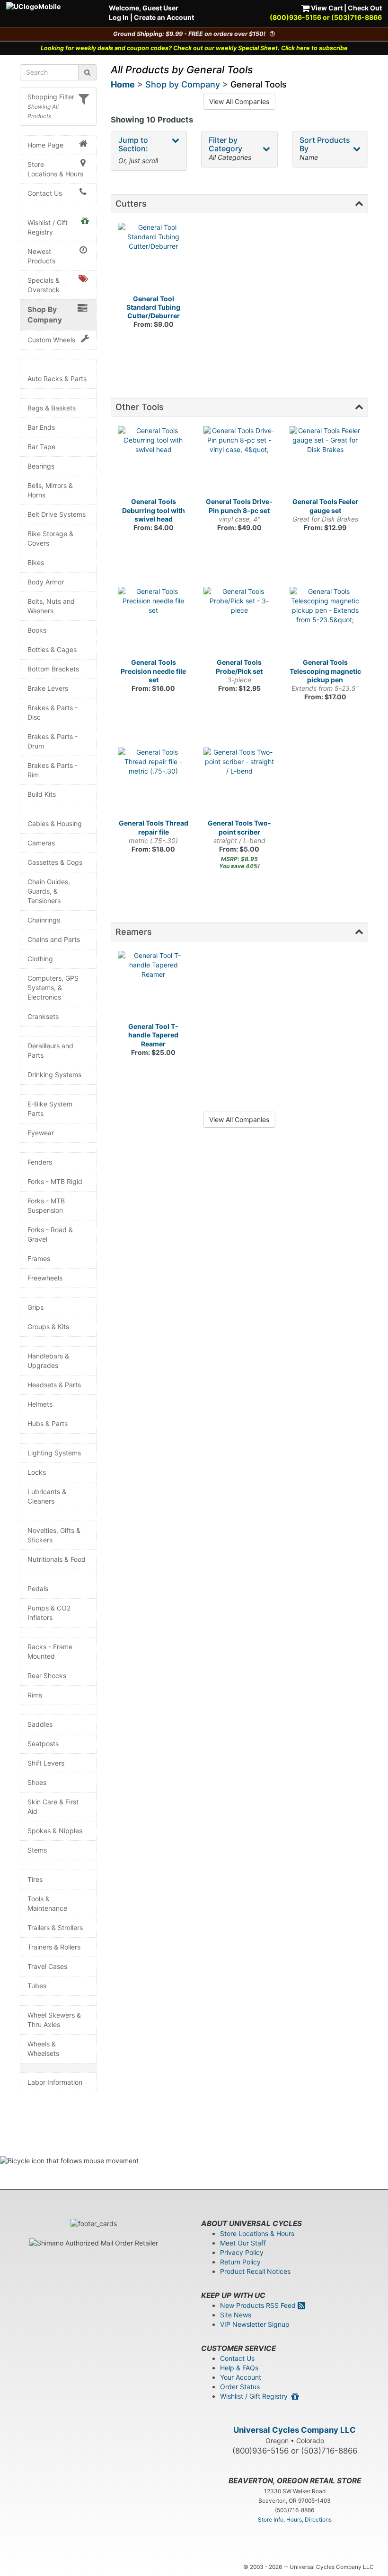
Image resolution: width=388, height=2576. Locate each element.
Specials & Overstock (44, 285)
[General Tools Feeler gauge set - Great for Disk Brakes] (326, 462)
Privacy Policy (242, 2252)
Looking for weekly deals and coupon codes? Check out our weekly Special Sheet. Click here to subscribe (194, 48)
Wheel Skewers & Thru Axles (54, 2020)
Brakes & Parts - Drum (53, 741)
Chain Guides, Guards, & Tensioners (49, 891)
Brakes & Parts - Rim (53, 770)
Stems (37, 1850)
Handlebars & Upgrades (48, 1361)
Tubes (37, 1986)
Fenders (40, 1162)
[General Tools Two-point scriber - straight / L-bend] (239, 783)
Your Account (241, 2377)
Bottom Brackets (53, 669)
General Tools (259, 84)
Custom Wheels (51, 340)
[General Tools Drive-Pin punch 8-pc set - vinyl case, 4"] (239, 462)
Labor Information (55, 2082)
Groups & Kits (48, 1327)
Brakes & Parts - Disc (53, 712)
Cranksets (43, 1016)
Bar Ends (41, 427)
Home (123, 84)
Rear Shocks (47, 1675)
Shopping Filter (51, 97)
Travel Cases (47, 1966)
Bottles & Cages (52, 649)
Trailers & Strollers (55, 1928)
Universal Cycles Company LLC (295, 2430)
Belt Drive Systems (57, 514)
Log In (119, 17)
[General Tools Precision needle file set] (154, 623)
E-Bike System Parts (50, 1109)
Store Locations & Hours (55, 169)
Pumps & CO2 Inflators (49, 1613)
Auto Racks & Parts (57, 379)
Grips (35, 1307)
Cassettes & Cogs (55, 862)
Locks (37, 1472)
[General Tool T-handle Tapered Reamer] (154, 987)
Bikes (36, 562)
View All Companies (239, 101)
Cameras (41, 843)
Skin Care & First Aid (53, 1806)
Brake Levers (48, 688)
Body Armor (46, 582)
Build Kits (42, 794)
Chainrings (44, 920)
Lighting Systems (54, 1453)
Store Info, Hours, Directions (295, 2519)
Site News (236, 2315)
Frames (39, 1258)
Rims (35, 1695)
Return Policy (240, 2262)
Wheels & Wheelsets (43, 2049)
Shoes (37, 1782)
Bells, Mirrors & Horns (50, 490)
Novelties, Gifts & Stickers (54, 1535)
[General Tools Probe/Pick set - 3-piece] (239, 623)
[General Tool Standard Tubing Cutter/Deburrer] (154, 259)
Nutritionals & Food (57, 1559)
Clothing (40, 959)
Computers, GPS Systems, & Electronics (53, 988)
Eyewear (41, 1133)
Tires (35, 1879)
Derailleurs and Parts (50, 1050)
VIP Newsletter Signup (255, 2324)
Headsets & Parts (54, 1385)
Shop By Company (45, 315)
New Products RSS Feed (259, 2305)
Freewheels (45, 1278)
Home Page (45, 145)
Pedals (38, 1588)
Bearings (41, 466)
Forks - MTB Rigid (55, 1181)
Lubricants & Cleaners (47, 1496)
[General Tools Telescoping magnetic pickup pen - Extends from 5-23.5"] (326, 623)
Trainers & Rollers (54, 1947)
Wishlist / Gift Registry (48, 227)
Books (37, 630)
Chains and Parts (54, 939)
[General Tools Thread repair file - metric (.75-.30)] (154, 783)
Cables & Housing (55, 823)
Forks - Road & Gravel (50, 1234)
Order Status (240, 2387)
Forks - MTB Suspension (46, 1205)
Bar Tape (41, 447)
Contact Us (45, 193)
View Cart (326, 8)
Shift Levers (46, 1763)
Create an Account (164, 17)
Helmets (40, 1404)
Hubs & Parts (48, 1423)
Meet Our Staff (243, 2243)
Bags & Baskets (52, 408)
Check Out (365, 8)
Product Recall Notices (255, 2271)
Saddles (40, 1724)
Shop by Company (183, 84)
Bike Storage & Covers (50, 538)
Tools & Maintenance (47, 1903)
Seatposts (43, 1744)
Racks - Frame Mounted (50, 1651)
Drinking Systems (54, 1075)
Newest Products (41, 256)
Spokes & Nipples (55, 1831)
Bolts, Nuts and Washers (51, 606)
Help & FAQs (239, 2368)
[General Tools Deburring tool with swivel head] (154, 462)
